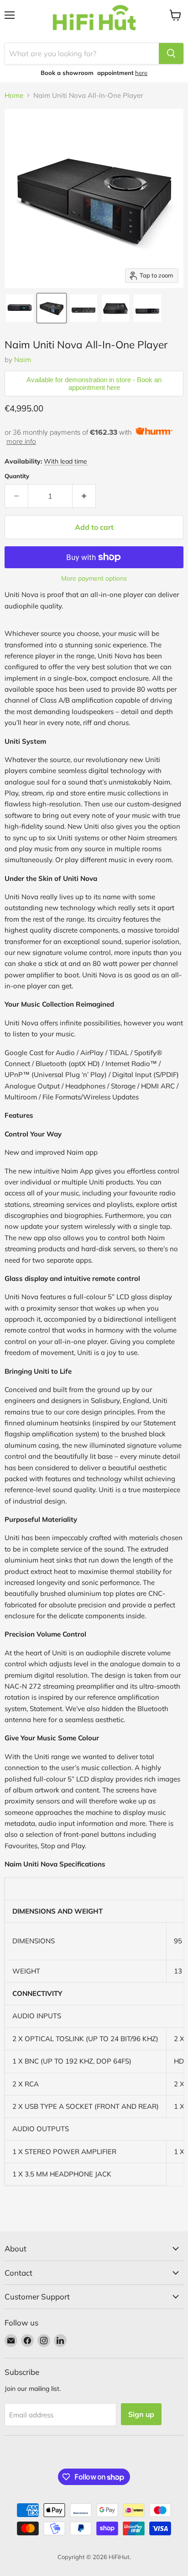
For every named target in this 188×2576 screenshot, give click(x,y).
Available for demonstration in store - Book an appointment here (94, 384)
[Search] (171, 53)
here (141, 73)
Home (14, 95)
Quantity (17, 476)
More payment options (94, 578)
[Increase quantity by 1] (84, 496)
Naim (23, 360)
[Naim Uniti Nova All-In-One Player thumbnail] (20, 308)
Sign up (141, 2414)
